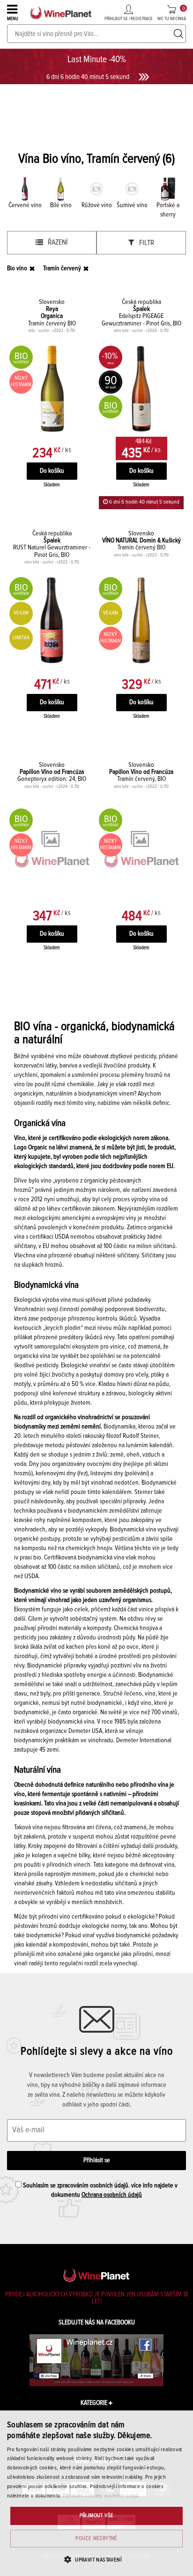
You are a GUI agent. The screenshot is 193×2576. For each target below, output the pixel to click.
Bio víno (17, 268)
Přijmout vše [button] (97, 2516)
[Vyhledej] (178, 34)
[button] (96, 2559)
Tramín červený (62, 268)
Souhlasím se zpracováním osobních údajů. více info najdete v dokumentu (100, 2190)
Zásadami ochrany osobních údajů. (101, 2496)
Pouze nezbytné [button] (96, 2539)
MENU (13, 19)
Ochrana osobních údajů (112, 2195)
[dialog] (96, 2493)
